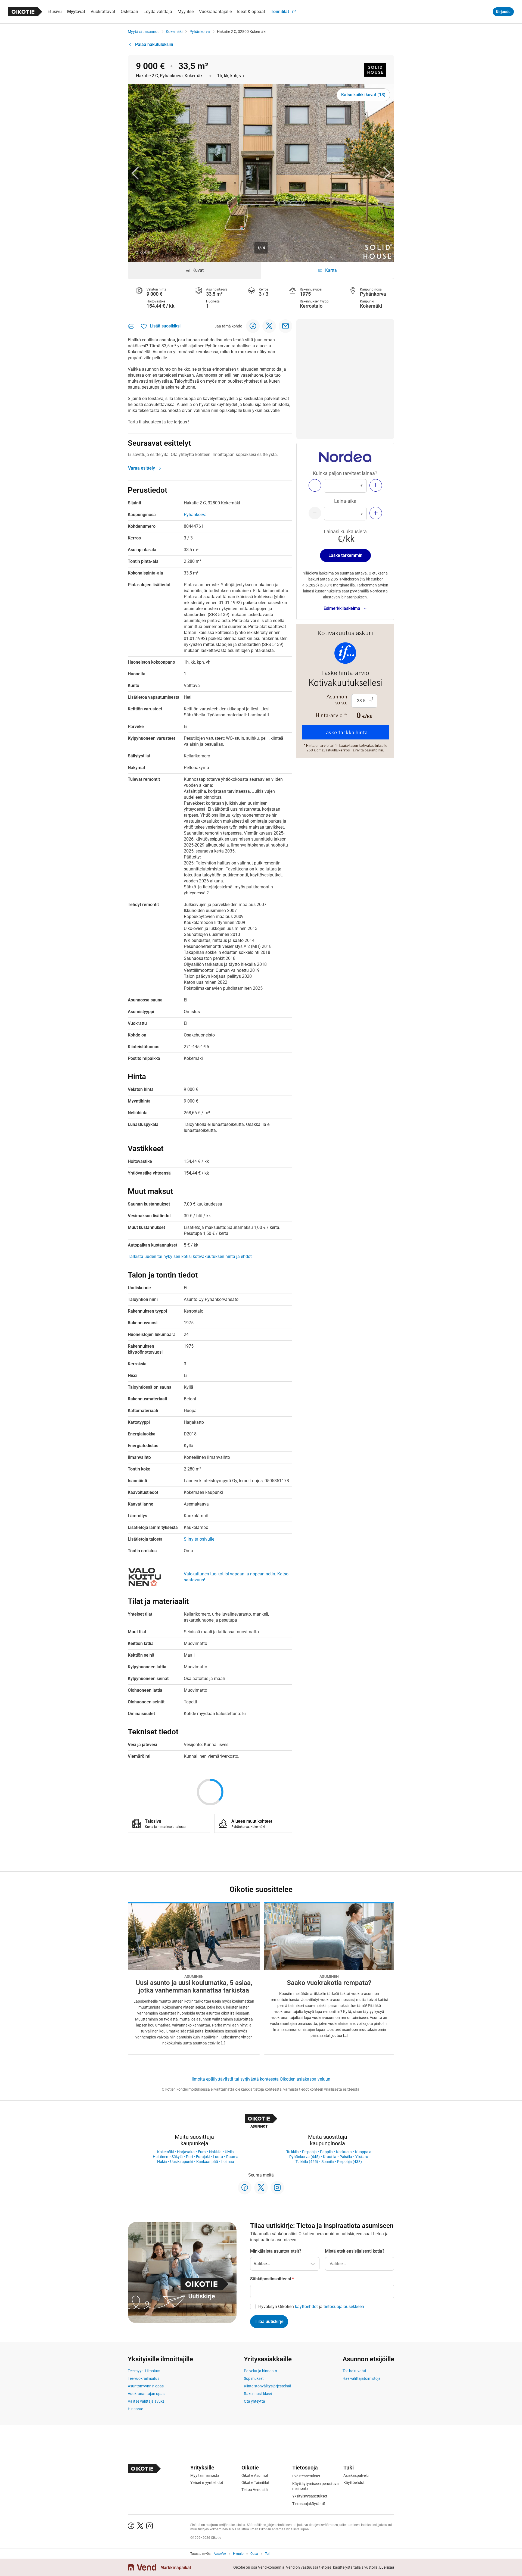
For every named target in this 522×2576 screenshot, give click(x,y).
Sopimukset (254, 2378)
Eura (202, 2152)
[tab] (195, 270)
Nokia (162, 2162)
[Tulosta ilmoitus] (131, 326)
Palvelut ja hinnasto (260, 2371)
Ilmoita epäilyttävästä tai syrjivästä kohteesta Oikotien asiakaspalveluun (261, 2079)
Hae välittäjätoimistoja (362, 2378)
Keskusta (344, 2152)
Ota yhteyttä (254, 2401)
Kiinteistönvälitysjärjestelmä (268, 2386)
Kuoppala (363, 2152)
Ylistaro (362, 2157)
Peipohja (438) (349, 2162)
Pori (189, 2157)
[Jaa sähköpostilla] (285, 326)
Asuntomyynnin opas (146, 2386)
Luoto (218, 2157)
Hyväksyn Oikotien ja (311, 2307)
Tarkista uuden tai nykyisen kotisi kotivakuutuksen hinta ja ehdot (190, 1256)
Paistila (346, 2157)
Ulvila (229, 2152)
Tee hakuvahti (354, 2371)
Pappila (326, 2152)
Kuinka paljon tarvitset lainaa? (345, 473)
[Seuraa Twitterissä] (261, 2188)
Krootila (330, 2157)
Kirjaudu (503, 12)
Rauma (232, 2157)
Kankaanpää (207, 2162)
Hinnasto (136, 2409)
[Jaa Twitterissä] (269, 326)
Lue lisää (387, 2567)
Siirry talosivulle (199, 1539)
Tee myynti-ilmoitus (144, 2371)
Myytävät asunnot (143, 32)
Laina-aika (345, 501)
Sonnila (328, 2162)
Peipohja (309, 2152)
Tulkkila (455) (307, 2162)
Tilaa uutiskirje (269, 2321)
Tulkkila (293, 2152)
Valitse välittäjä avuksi (147, 2401)
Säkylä (177, 2157)
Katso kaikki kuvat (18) (363, 95)
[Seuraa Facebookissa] (245, 2188)
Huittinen (161, 2157)
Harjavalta (186, 2152)
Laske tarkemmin (345, 555)
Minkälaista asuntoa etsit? (276, 2251)
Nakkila (215, 2152)
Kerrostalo (311, 306)
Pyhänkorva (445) (304, 2157)
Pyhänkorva (200, 32)
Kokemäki (174, 32)
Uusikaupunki (182, 2162)
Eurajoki (203, 2157)
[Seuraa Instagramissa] (277, 2188)
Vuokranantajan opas (146, 2394)
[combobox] (360, 2264)
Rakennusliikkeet (258, 2394)
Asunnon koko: (337, 700)
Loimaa (228, 2162)
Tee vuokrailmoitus (144, 2378)
